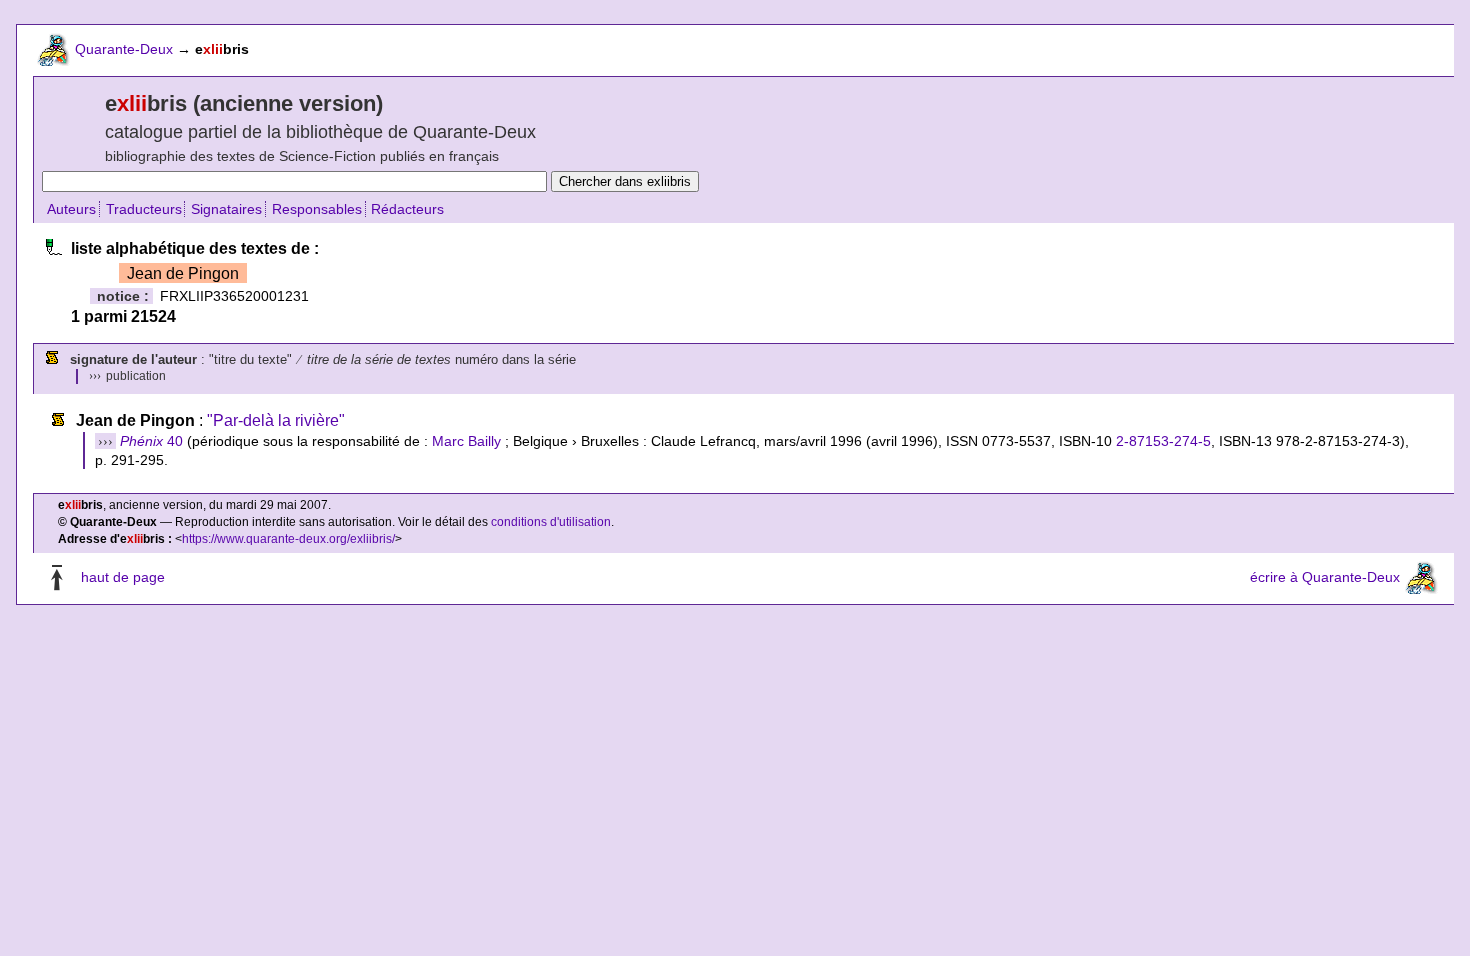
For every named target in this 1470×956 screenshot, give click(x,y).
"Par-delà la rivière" (276, 420)
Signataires (226, 209)
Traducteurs (144, 209)
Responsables (317, 209)
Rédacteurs (407, 209)
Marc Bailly (466, 441)
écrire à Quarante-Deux (1325, 577)
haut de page (123, 577)
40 (151, 441)
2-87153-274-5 (1163, 441)
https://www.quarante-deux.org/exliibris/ (288, 539)
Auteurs (71, 209)
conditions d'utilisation (551, 522)
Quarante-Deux (124, 49)
